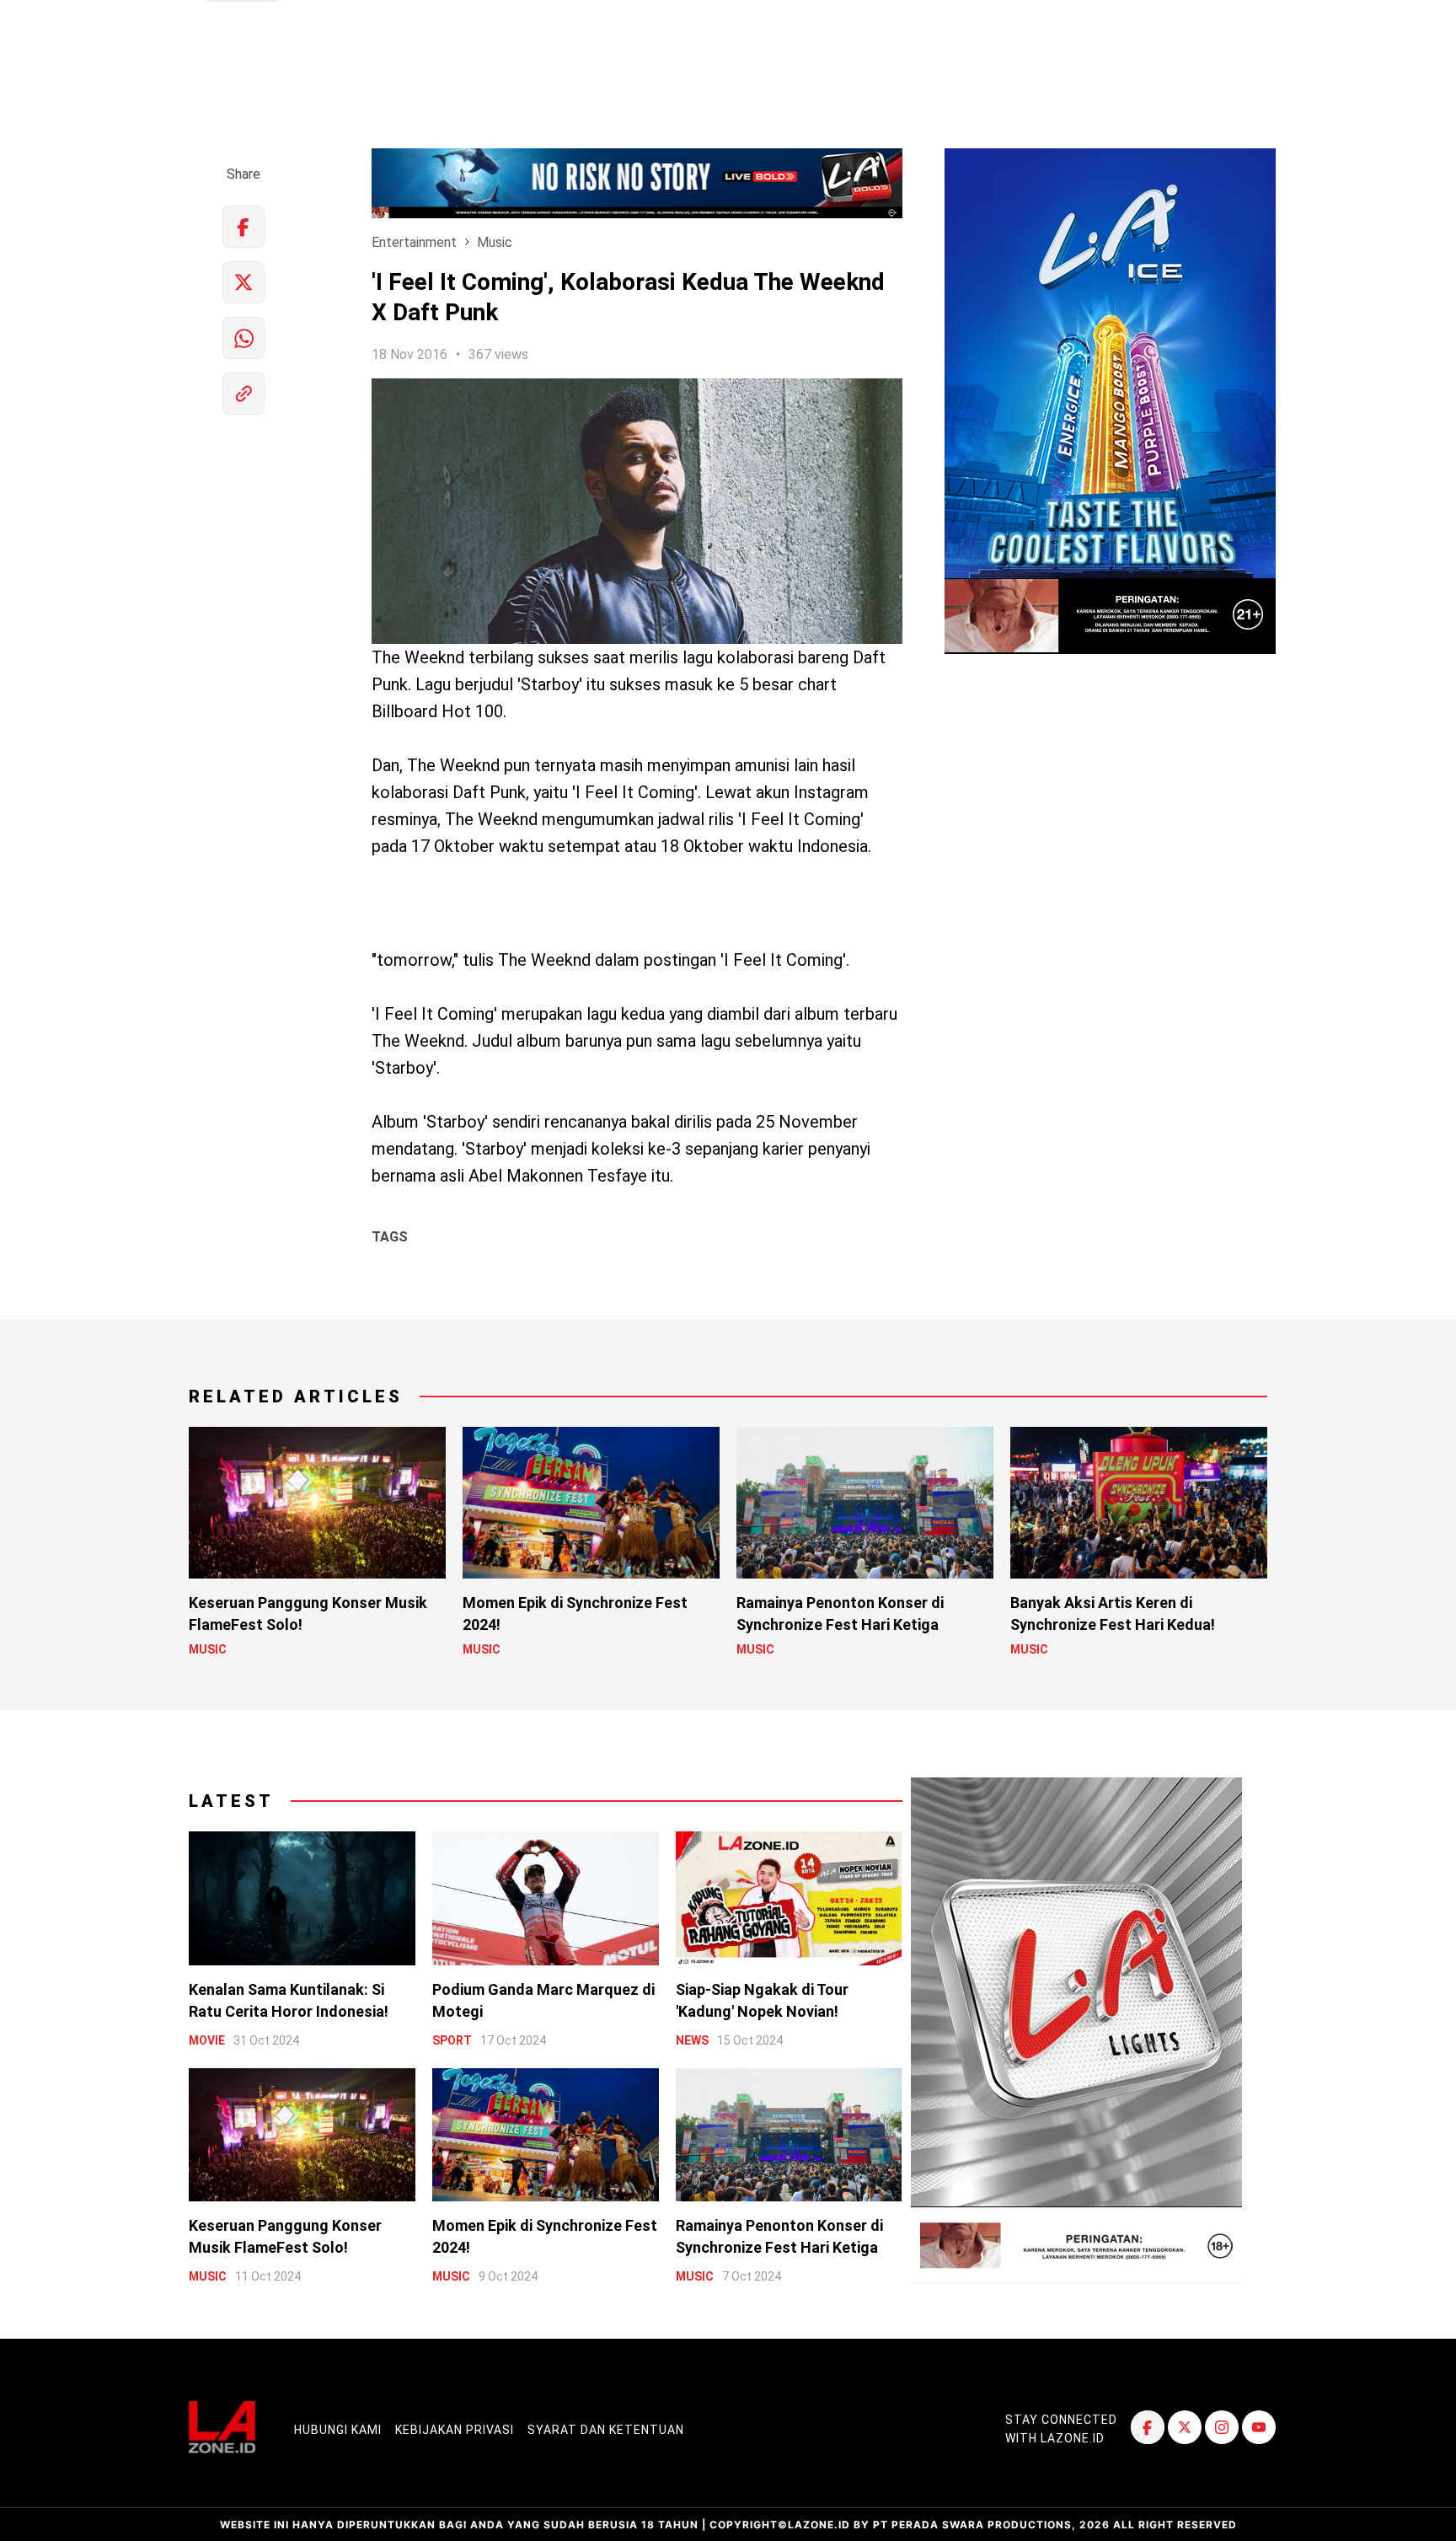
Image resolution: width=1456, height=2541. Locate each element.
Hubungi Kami (338, 2430)
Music (495, 242)
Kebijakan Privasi (455, 2430)
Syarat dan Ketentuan (606, 2430)
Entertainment (414, 242)
